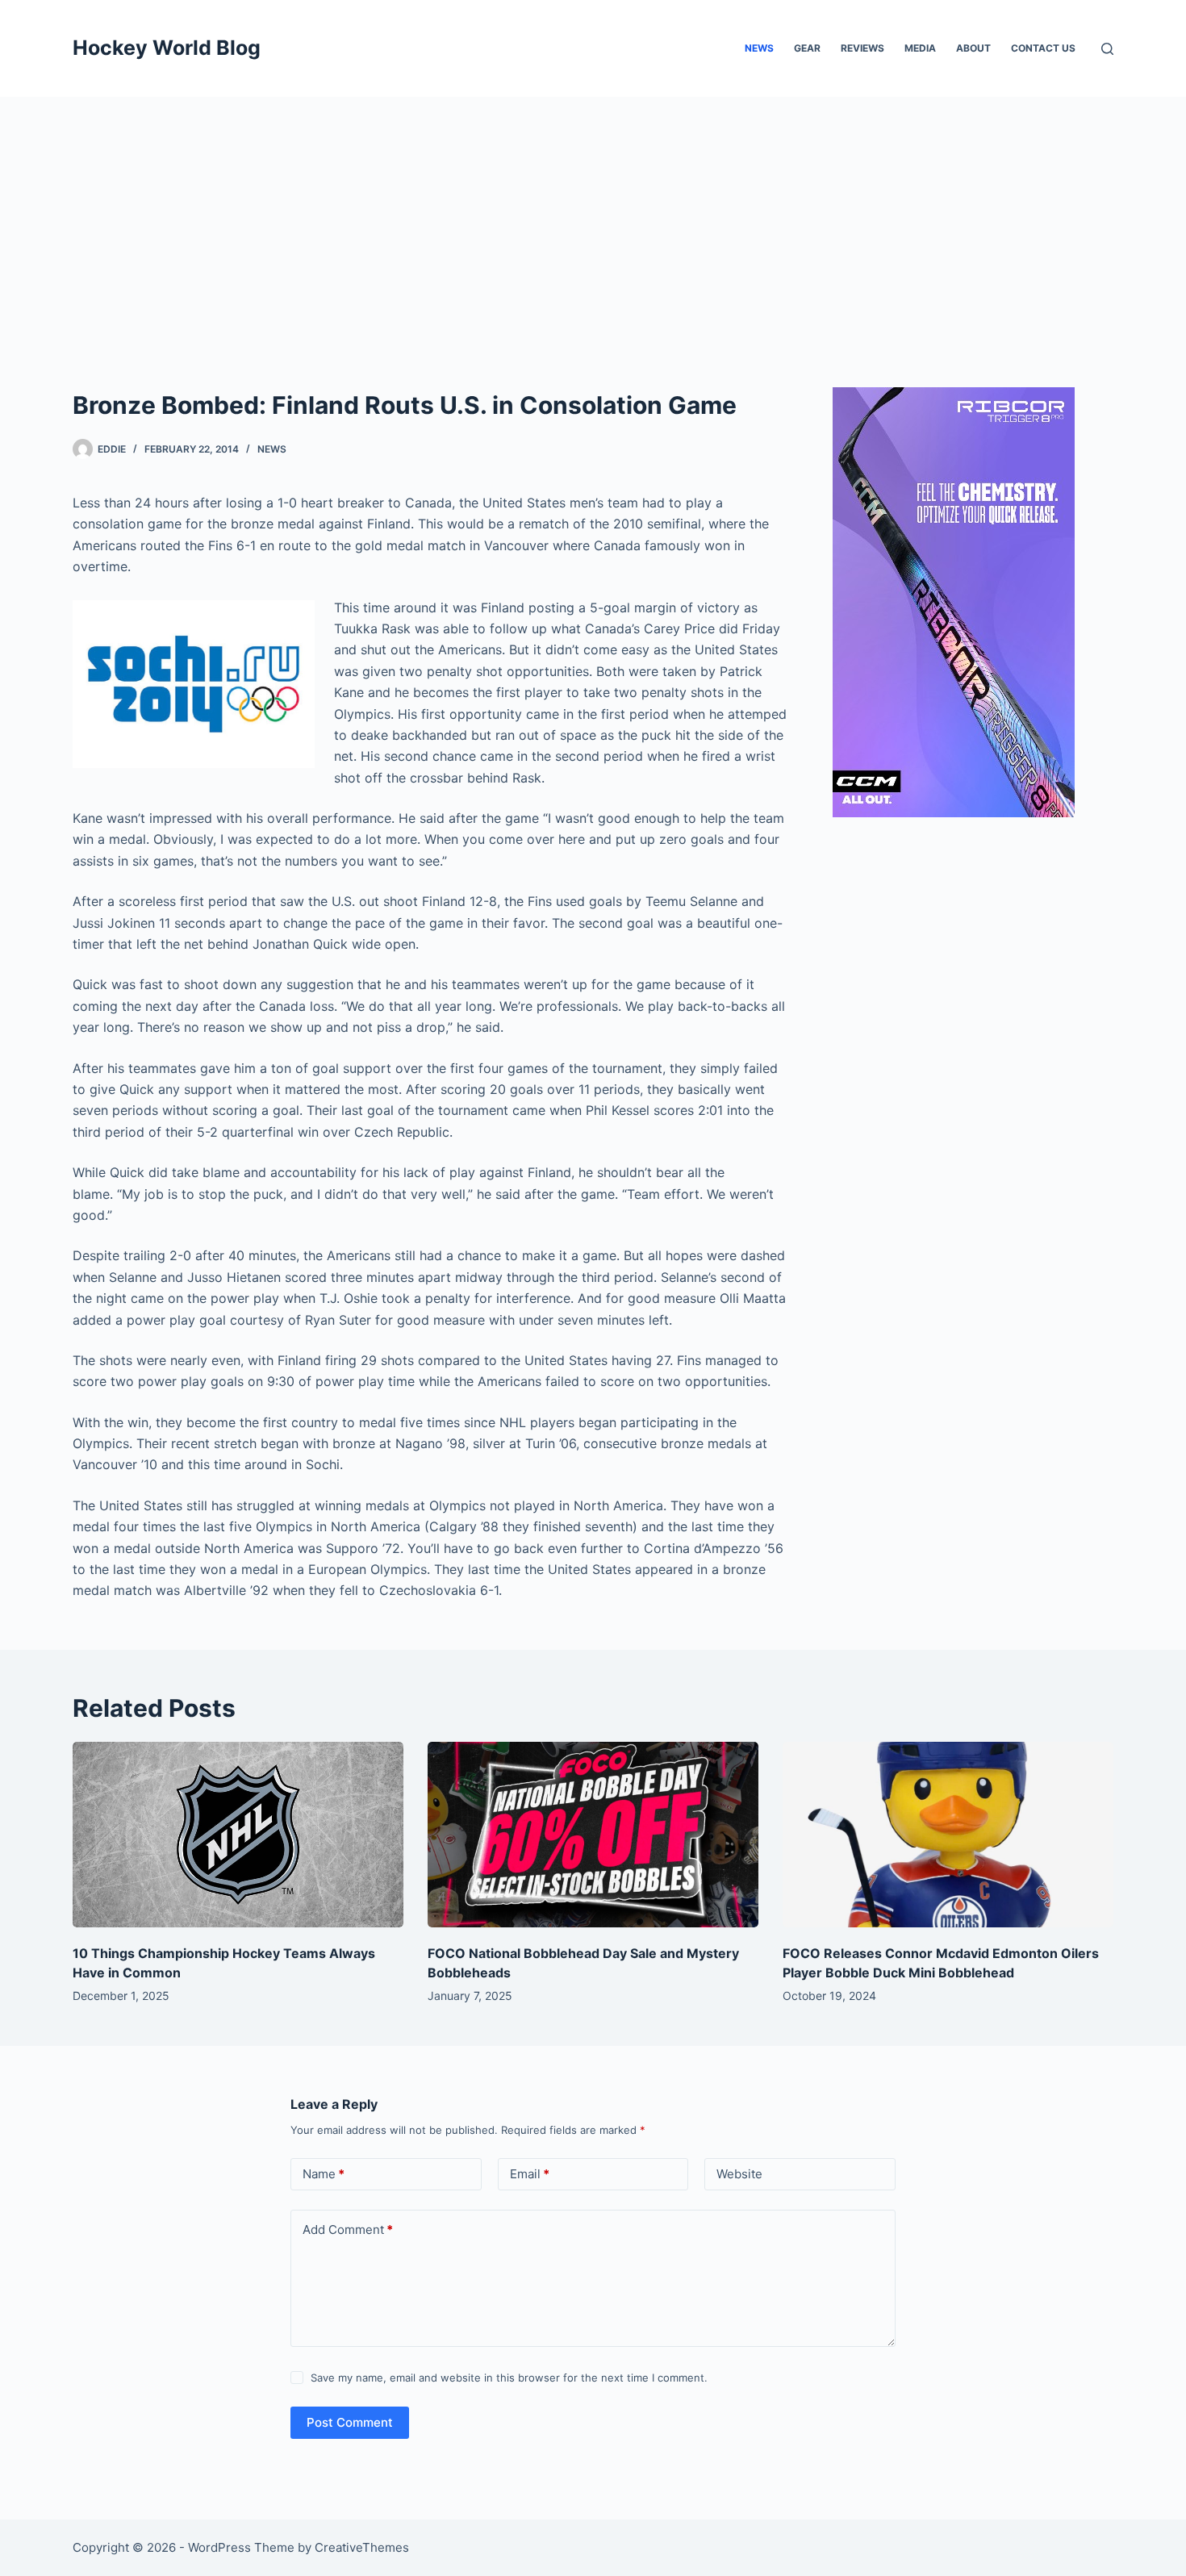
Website (739, 2174)
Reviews (862, 48)
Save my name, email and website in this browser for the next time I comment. (509, 2378)
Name (324, 2174)
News (759, 48)
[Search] (1107, 49)
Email (530, 2174)
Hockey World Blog (167, 48)
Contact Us (1043, 48)
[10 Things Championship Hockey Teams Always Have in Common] (238, 1835)
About (973, 48)
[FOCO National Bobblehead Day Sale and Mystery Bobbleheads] (593, 1835)
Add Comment (348, 2229)
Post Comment (350, 2422)
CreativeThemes (362, 2547)
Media (920, 48)
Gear (807, 48)
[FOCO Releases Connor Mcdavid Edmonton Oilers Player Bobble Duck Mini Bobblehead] (948, 1835)
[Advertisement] (593, 218)
